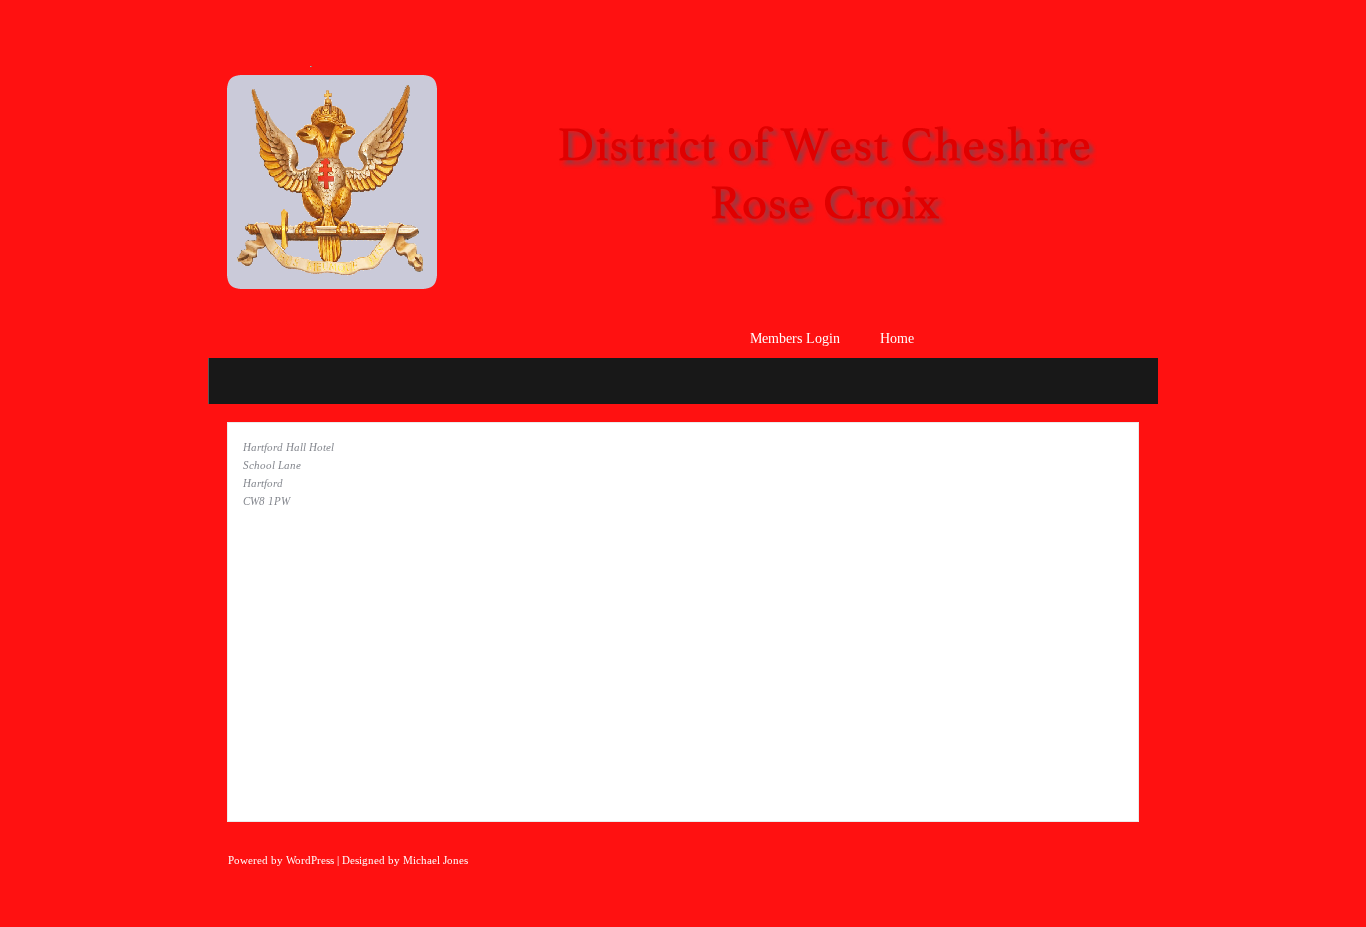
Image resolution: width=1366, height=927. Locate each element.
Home (897, 338)
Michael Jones (435, 860)
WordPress (310, 860)
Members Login (795, 338)
